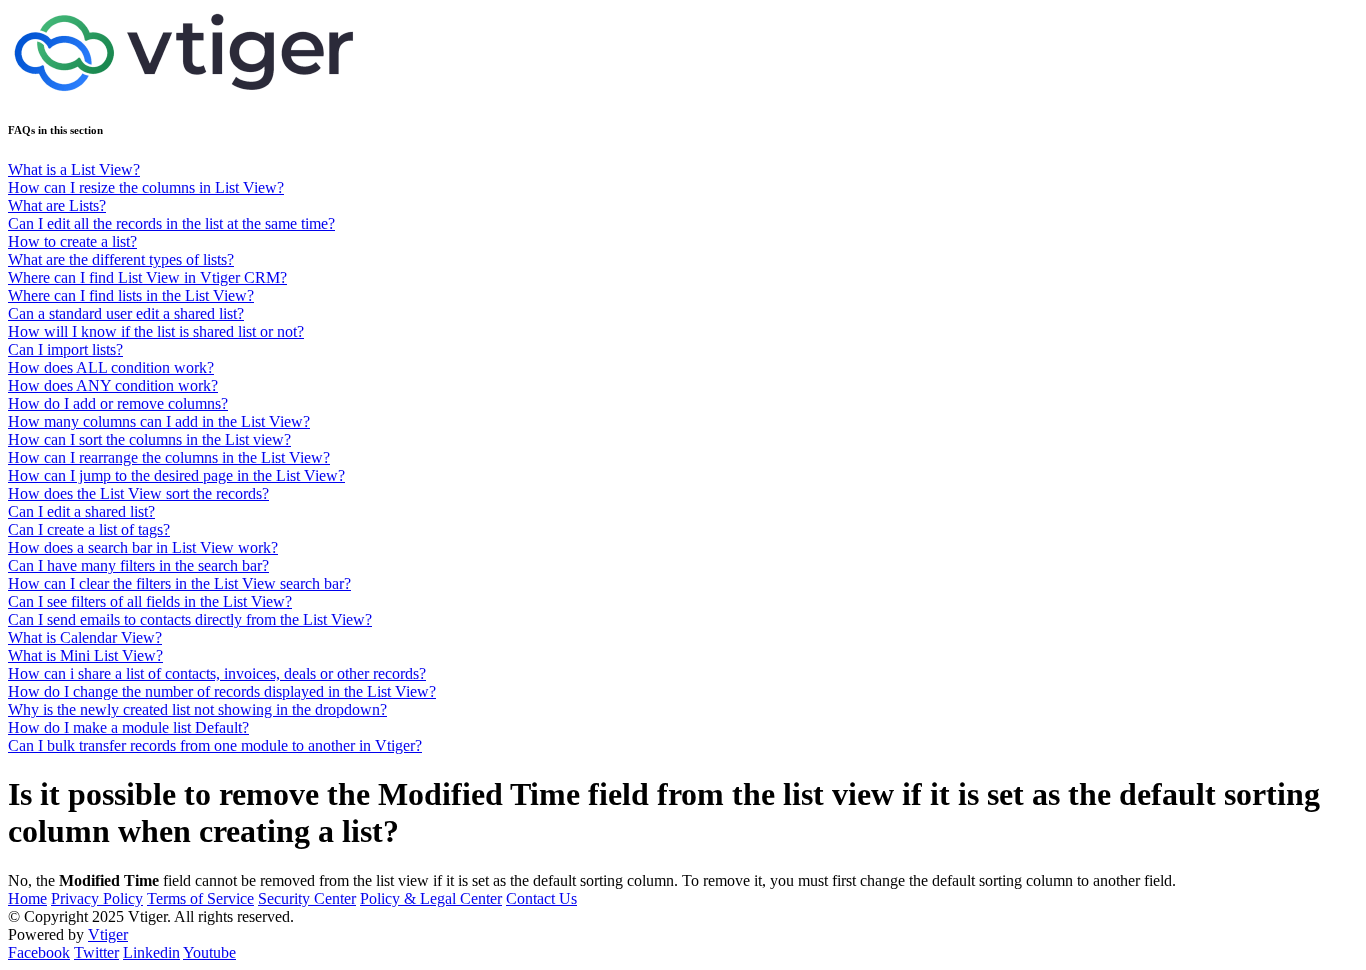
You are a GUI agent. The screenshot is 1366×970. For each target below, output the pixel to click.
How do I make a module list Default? (128, 727)
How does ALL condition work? (111, 367)
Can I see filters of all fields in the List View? (150, 601)
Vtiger (108, 934)
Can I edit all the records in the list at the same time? (171, 223)
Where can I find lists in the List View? (131, 295)
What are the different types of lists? (121, 259)
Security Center (307, 898)
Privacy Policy (97, 898)
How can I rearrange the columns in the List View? (169, 457)
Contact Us (541, 898)
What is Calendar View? (85, 637)
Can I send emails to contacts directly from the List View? (190, 619)
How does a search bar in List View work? (143, 547)
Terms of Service (200, 898)
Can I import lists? (65, 349)
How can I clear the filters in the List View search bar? (179, 583)
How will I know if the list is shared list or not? (156, 331)
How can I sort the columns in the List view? (149, 439)
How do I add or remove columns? (118, 403)
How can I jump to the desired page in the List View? (176, 475)
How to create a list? (72, 241)
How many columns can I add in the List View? (159, 421)
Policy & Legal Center (431, 898)
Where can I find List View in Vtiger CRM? (147, 277)
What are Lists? (57, 205)
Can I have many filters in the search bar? (138, 565)
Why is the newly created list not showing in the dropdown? (197, 709)
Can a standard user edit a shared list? (126, 313)
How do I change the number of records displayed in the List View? (222, 691)
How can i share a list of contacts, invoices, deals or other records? (217, 673)
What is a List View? (74, 169)
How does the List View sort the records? (138, 493)
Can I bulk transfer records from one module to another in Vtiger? (215, 745)
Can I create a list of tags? (89, 529)
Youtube (209, 952)
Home (27, 898)
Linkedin (151, 952)
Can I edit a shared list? (81, 511)
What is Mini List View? (85, 655)
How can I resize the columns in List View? (146, 187)
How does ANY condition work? (113, 385)
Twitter (96, 952)
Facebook (39, 952)
